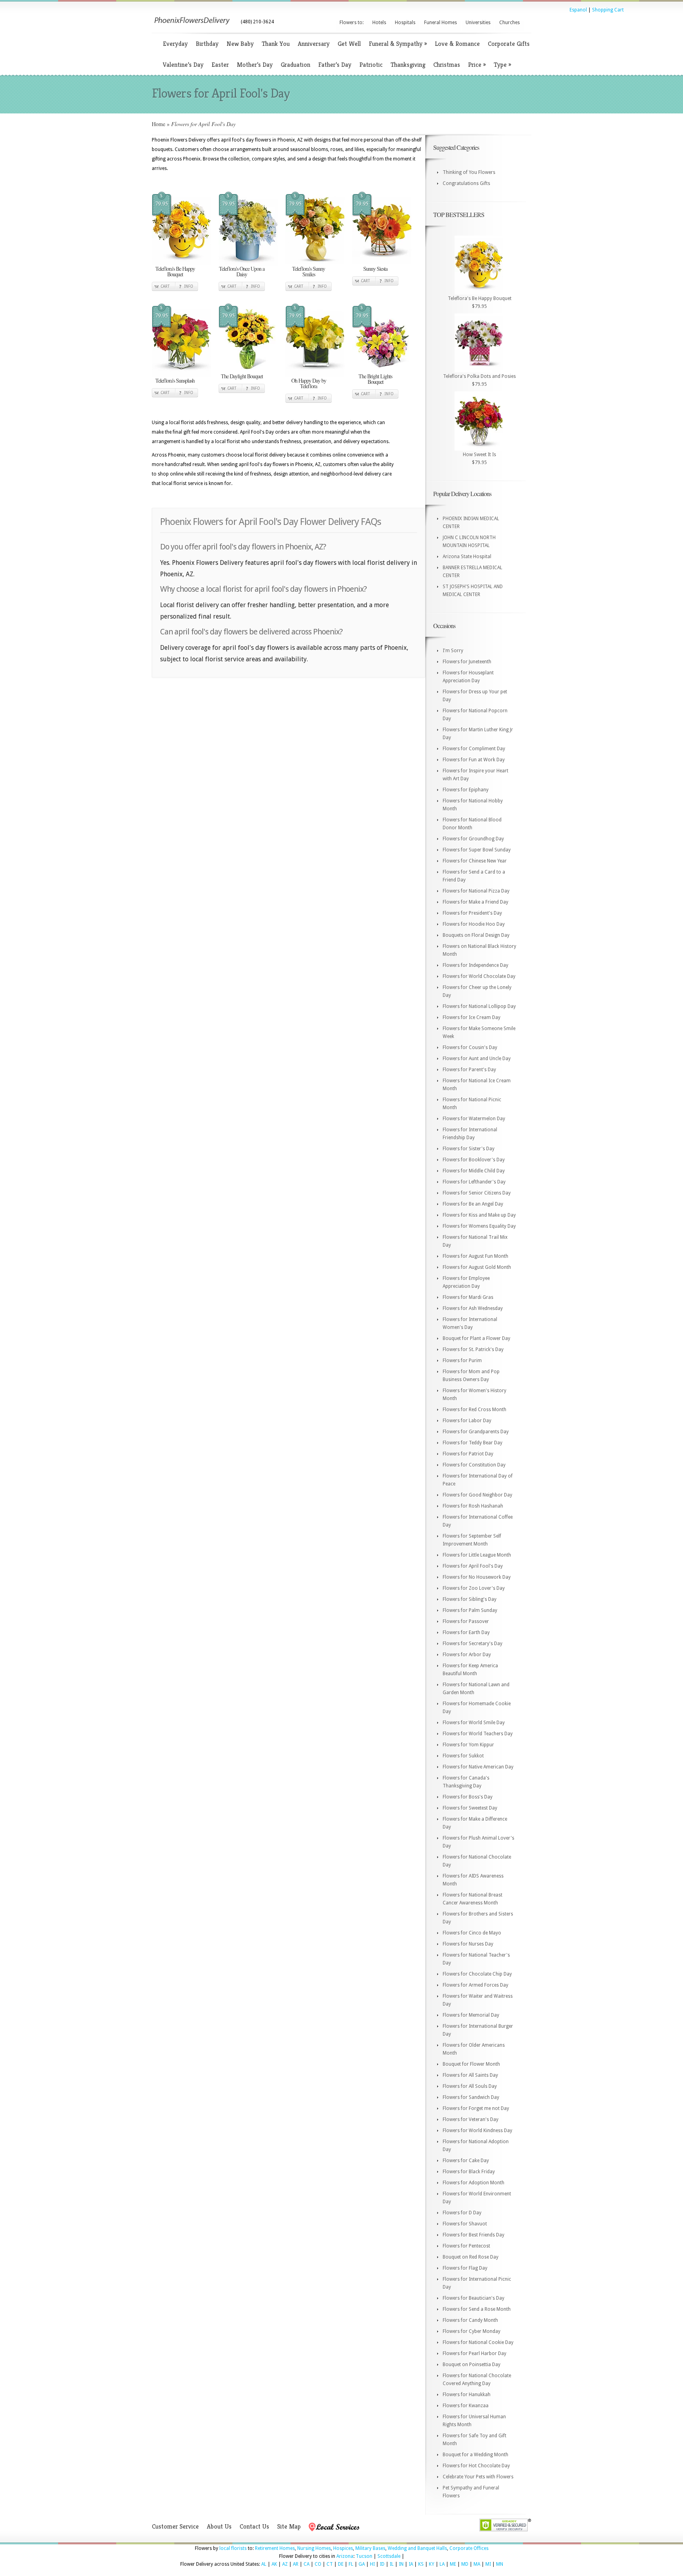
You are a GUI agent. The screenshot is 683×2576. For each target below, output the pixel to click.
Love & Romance (457, 44)
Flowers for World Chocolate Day (479, 976)
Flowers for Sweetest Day (470, 1808)
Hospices (343, 2548)
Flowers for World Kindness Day (477, 2131)
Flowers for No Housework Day (477, 1577)
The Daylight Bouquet (242, 376)
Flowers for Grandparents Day (476, 1432)
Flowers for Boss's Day (468, 1797)
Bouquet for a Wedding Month (475, 2455)
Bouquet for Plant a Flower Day (476, 1338)
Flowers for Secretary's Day (473, 1644)
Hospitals (405, 23)
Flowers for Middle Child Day (474, 1171)
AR (296, 2564)
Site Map (289, 2526)
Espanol (578, 10)
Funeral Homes (441, 23)
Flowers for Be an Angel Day (473, 1204)
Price (477, 65)
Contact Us (254, 2526)
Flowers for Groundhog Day (473, 839)
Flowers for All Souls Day (470, 2086)
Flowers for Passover (466, 1621)
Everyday (175, 44)
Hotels (379, 23)
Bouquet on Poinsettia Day (472, 2365)
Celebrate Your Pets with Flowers (478, 2477)
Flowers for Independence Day (475, 965)
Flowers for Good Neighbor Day (477, 1495)
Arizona (345, 2556)
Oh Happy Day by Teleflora (309, 383)
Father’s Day (335, 65)
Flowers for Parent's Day (469, 1070)
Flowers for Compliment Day (474, 749)
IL (392, 2564)
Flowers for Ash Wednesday (473, 1308)
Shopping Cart (608, 10)
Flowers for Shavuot (465, 2224)
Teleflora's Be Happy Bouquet (175, 271)
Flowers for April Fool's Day (473, 1566)
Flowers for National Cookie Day (478, 2342)
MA (477, 2564)
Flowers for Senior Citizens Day (477, 1193)
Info (189, 286)
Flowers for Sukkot (463, 1756)
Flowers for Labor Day (467, 1421)
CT (330, 2564)
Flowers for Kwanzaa (466, 2406)
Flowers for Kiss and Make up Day (479, 1215)
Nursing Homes (314, 2548)
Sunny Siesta (375, 269)
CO (318, 2564)
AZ (285, 2564)
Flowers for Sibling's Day (470, 1599)
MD (465, 2564)
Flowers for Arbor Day (467, 1655)
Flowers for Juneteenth (467, 662)
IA (411, 2564)
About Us (219, 2526)
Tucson (364, 2556)
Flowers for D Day (462, 2213)
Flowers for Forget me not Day (476, 2108)
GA (362, 2564)
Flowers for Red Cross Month (475, 1410)
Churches (509, 23)
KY (432, 2564)
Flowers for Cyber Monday (472, 2331)
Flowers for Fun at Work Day (474, 760)
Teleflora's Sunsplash (175, 380)
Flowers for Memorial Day (471, 2015)
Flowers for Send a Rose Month (477, 2309)
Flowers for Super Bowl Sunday (477, 850)
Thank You (276, 44)
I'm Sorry (453, 651)
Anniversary (314, 44)
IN (401, 2564)
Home (158, 124)
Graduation (295, 65)
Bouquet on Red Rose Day (471, 2257)
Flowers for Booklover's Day (474, 1160)
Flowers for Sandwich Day (471, 2097)
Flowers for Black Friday (469, 2172)
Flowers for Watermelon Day (474, 1119)
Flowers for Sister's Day (469, 1149)
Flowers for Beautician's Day (474, 2298)
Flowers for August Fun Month (475, 1256)
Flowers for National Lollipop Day (479, 1006)
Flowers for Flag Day (465, 2268)
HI (372, 2564)
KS (421, 2564)
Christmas (447, 65)
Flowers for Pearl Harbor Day (475, 2353)
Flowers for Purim (462, 1361)
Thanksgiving (408, 65)
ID (382, 2564)
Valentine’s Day (183, 65)
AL (264, 2564)
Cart (165, 286)
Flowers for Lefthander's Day (474, 1182)
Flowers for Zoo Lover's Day (474, 1588)
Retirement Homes (275, 2548)
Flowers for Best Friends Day (474, 2235)
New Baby (240, 44)
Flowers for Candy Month (470, 2320)
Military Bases (370, 2548)
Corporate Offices (469, 2548)
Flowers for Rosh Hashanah (473, 1506)
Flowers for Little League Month (477, 1555)
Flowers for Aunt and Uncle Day (477, 1059)
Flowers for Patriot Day (468, 1454)
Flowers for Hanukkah (467, 2395)
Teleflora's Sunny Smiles (308, 271)
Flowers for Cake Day (466, 2161)
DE (341, 2564)
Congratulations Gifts (466, 183)
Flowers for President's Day (472, 913)
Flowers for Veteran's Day (471, 2119)
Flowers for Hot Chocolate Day (476, 2466)
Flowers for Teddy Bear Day (473, 1443)
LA (442, 2564)
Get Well (349, 44)
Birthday (207, 44)
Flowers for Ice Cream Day (472, 1017)
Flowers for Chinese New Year (475, 861)
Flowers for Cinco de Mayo (472, 1933)
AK (274, 2564)
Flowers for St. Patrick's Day (473, 1349)
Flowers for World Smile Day (474, 1723)
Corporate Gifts (509, 44)
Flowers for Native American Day (478, 1767)
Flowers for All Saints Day (470, 2075)
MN (500, 2564)
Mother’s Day (255, 65)
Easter (220, 65)
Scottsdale (389, 2556)
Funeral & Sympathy (398, 44)
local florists (233, 2548)
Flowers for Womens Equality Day (479, 1226)
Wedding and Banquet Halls (417, 2548)
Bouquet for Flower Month (471, 2064)
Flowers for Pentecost (466, 2246)
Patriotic (371, 65)
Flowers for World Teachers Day (478, 1734)
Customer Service (175, 2526)
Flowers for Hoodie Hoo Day (474, 924)
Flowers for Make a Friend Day (475, 902)
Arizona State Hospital (467, 557)
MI (488, 2564)
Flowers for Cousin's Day (470, 1047)
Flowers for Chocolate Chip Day (477, 1974)
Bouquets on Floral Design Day (476, 935)
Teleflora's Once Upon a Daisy (242, 271)
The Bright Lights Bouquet (375, 379)
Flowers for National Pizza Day (476, 891)
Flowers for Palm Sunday (470, 1610)
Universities (478, 23)
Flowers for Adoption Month (474, 2183)
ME (453, 2564)
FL (351, 2564)
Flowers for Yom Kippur (468, 1745)
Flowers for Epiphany (466, 790)
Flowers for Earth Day (466, 1632)
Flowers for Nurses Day (468, 1944)
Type (502, 65)
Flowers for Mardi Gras (468, 1297)
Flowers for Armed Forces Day (475, 1985)
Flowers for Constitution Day (474, 1465)
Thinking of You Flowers (469, 172)
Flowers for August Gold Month (477, 1267)
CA (307, 2564)
